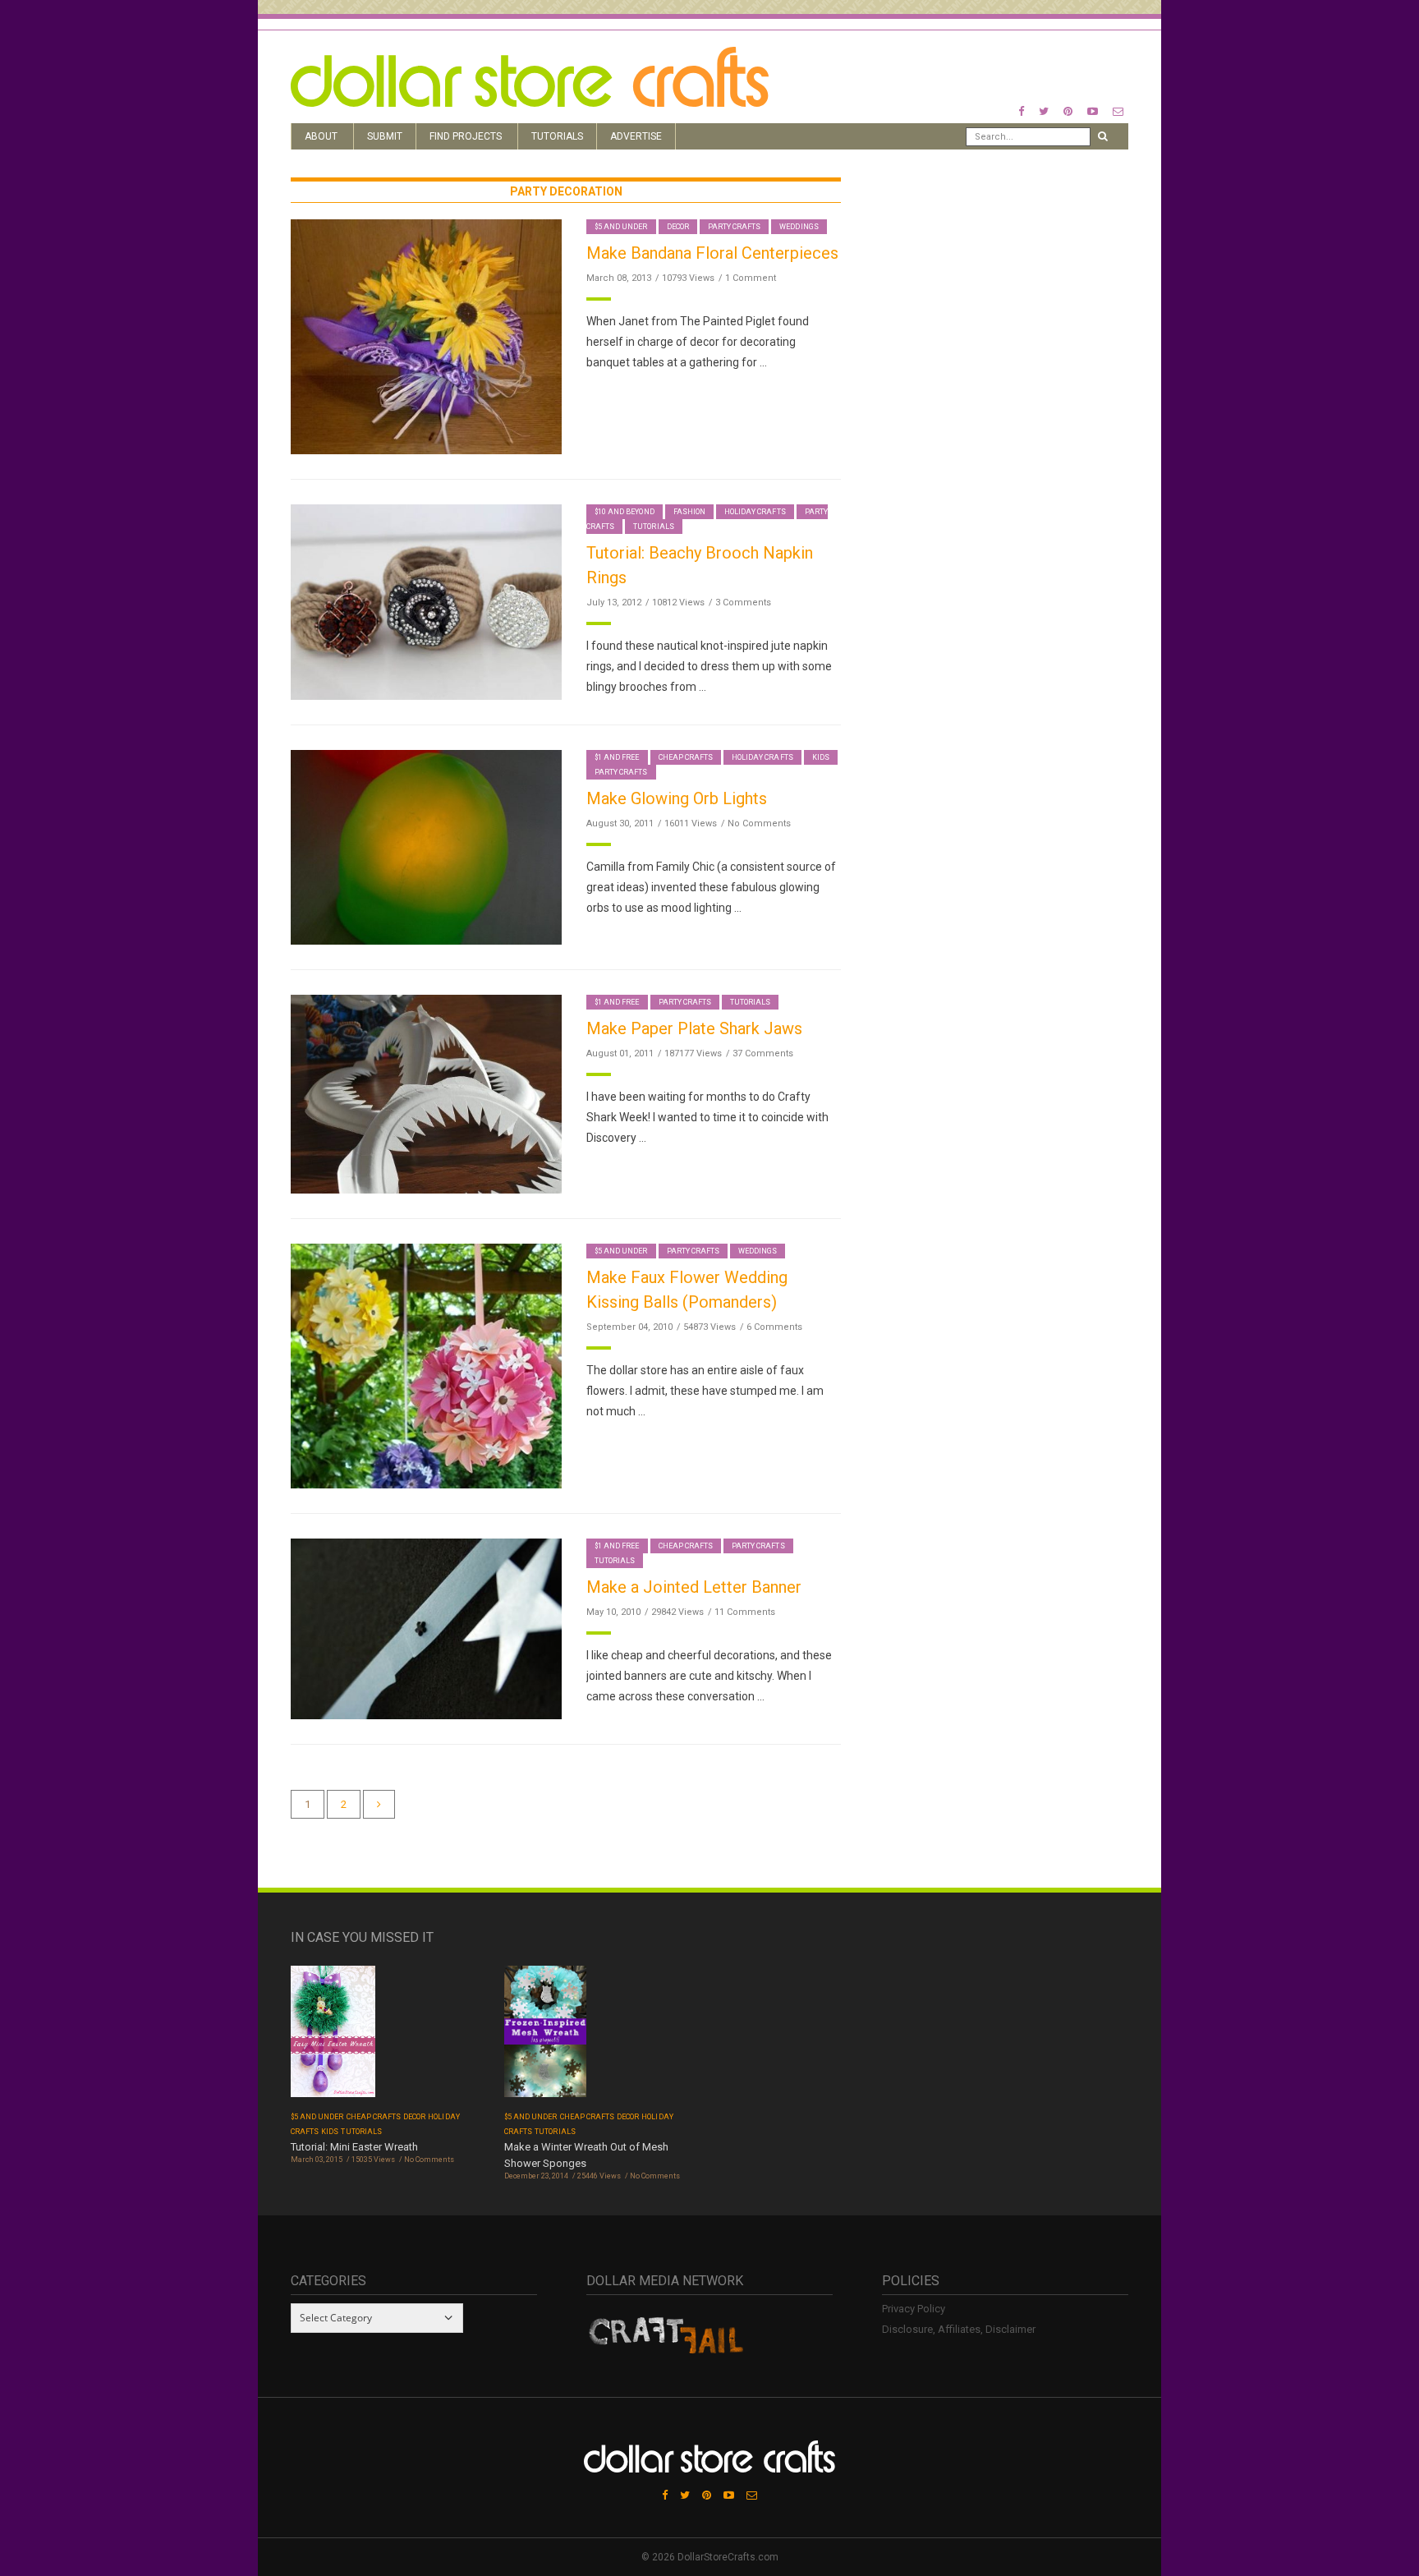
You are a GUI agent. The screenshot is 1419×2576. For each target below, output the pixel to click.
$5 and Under (621, 227)
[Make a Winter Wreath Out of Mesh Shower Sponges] (545, 2037)
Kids (821, 757)
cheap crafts (686, 757)
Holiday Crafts (755, 512)
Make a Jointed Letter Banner (694, 1587)
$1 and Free (617, 757)
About (321, 136)
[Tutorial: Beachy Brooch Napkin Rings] (426, 602)
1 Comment (751, 278)
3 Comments (743, 603)
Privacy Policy (914, 2309)
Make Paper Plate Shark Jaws (694, 1028)
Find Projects (466, 136)
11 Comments (745, 1612)
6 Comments (774, 1327)
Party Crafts (735, 227)
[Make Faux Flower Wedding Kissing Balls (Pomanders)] (426, 1365)
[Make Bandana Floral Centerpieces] (426, 336)
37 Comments (763, 1053)
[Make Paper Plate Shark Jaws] (426, 1093)
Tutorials (557, 136)
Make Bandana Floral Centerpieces (712, 253)
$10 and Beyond (625, 512)
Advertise (636, 136)
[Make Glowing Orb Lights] (426, 846)
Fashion (689, 512)
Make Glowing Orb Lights (677, 798)
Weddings (799, 227)
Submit (385, 136)
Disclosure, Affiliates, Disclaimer (959, 2329)
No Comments (759, 823)
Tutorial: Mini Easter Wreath (354, 2147)
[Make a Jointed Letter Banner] (426, 1628)
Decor (678, 227)
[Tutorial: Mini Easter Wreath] (333, 2037)
